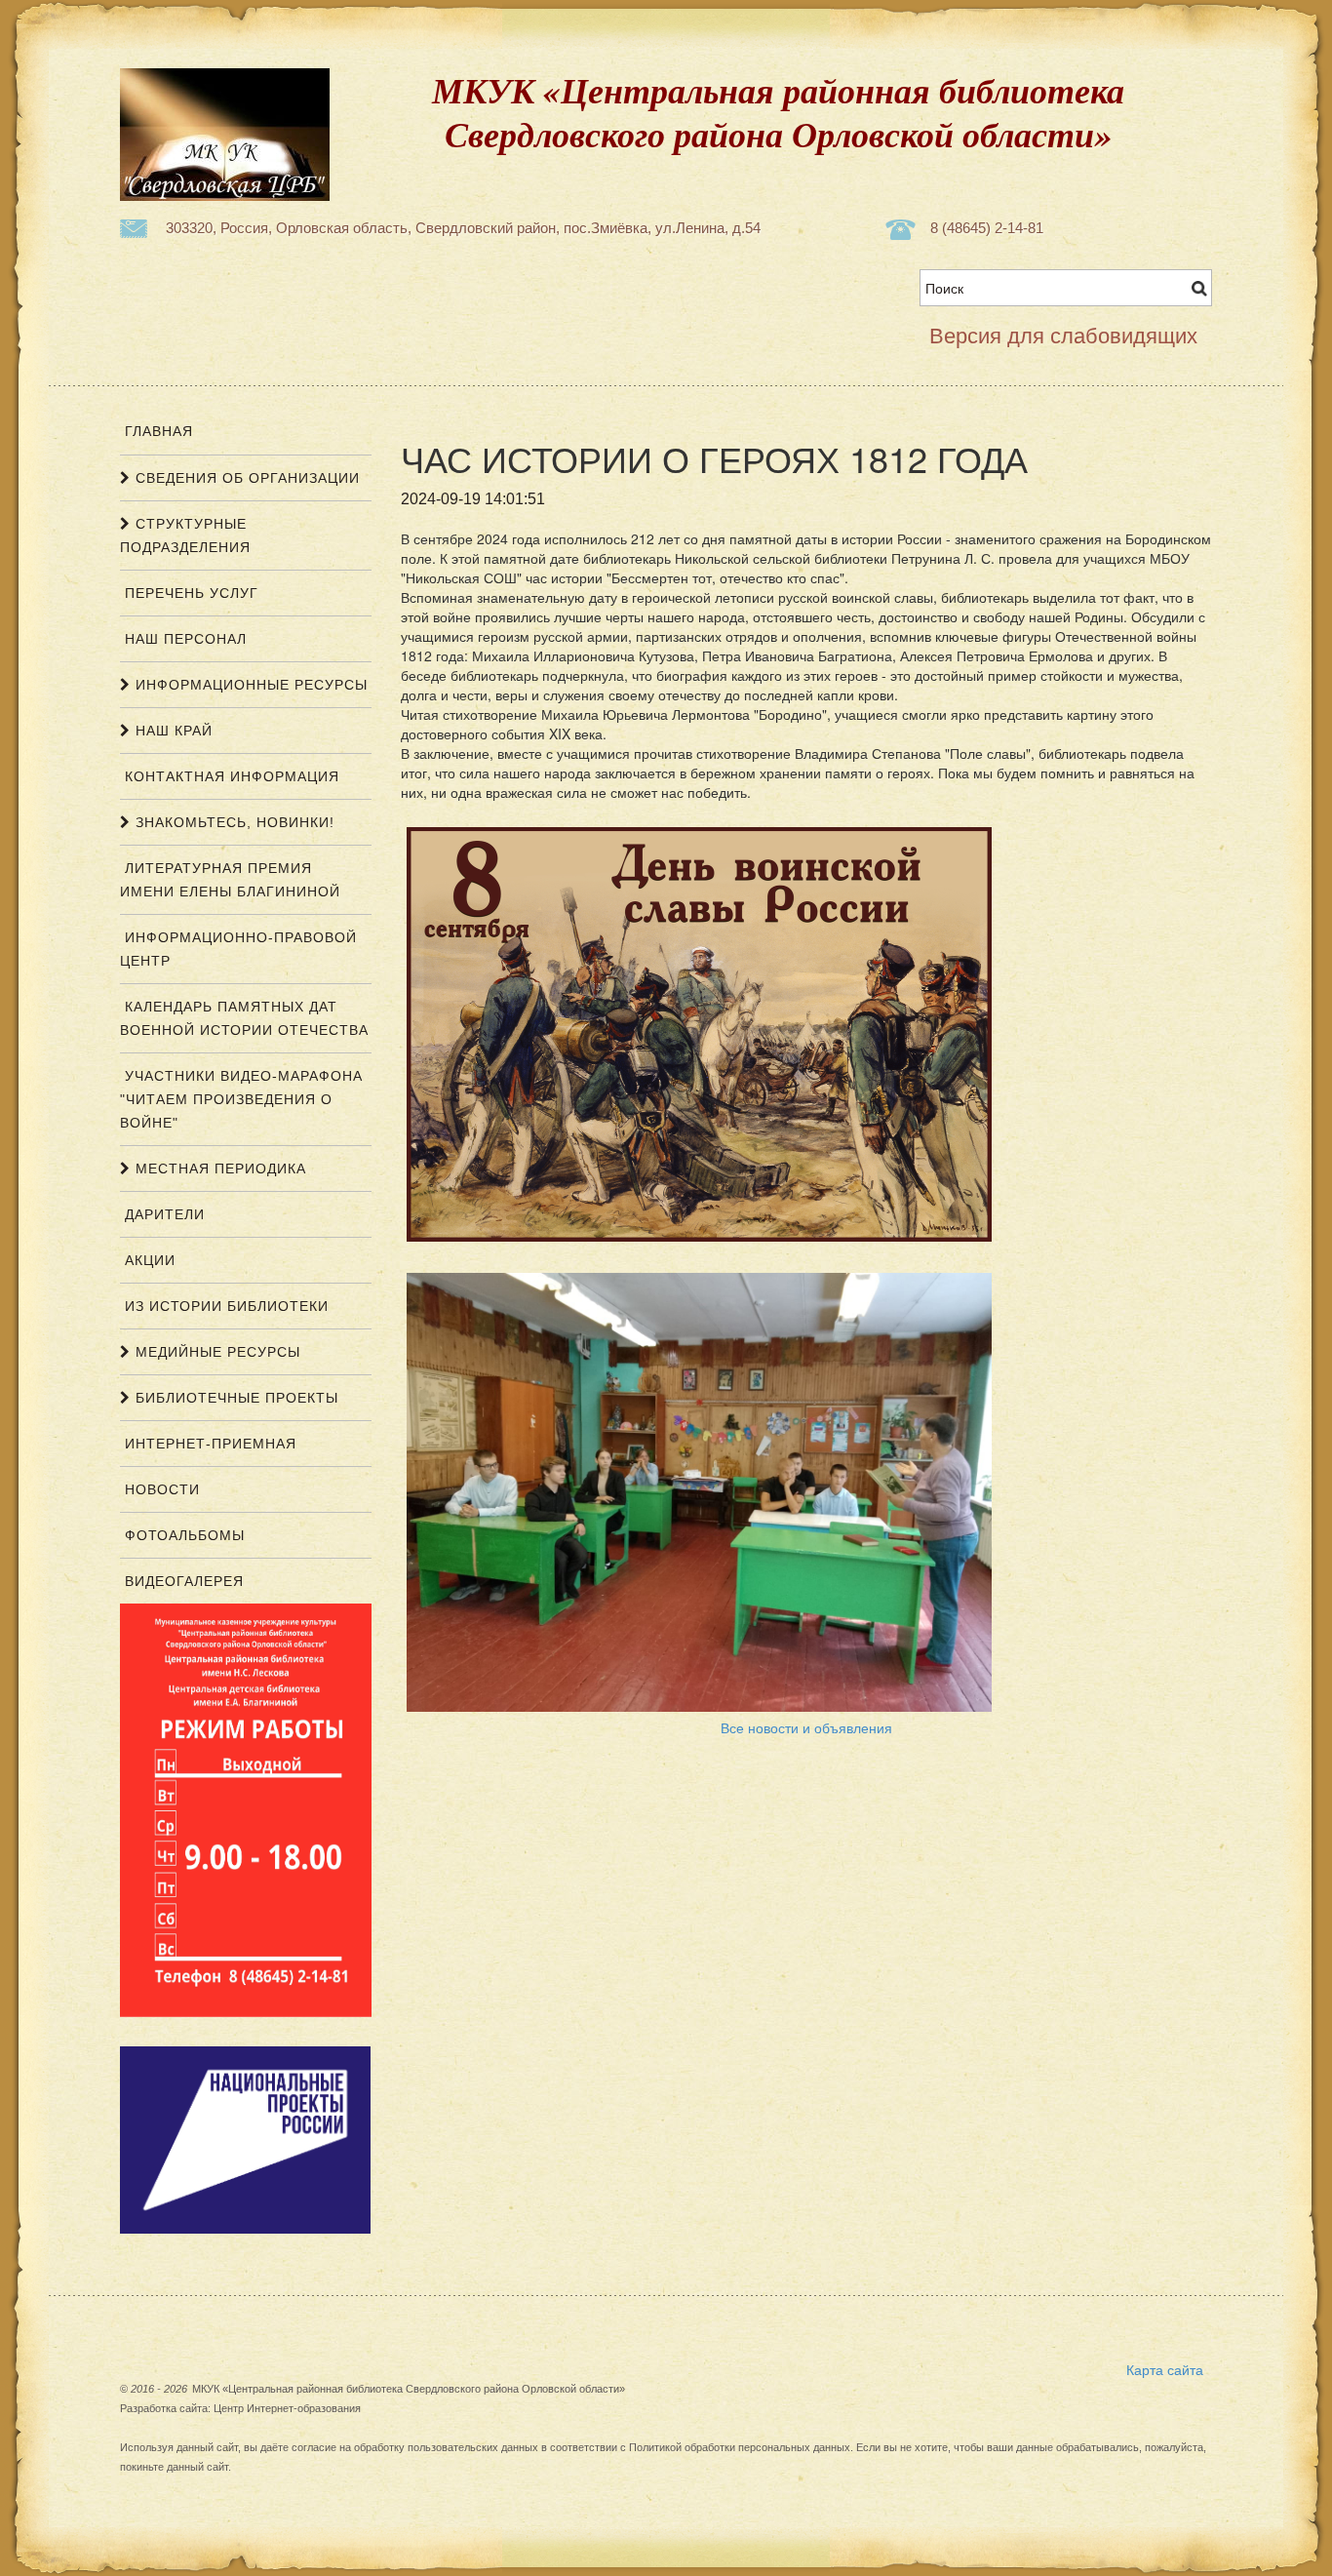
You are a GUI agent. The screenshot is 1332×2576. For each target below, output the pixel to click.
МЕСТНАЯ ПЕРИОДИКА (218, 1169)
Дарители (162, 1214)
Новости (160, 1489)
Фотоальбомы (182, 1535)
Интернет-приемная (208, 1444)
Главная (157, 431)
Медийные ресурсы (215, 1352)
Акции (148, 1260)
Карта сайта (1165, 2369)
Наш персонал (183, 639)
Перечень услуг (189, 593)
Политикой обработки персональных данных (740, 2447)
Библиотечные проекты (235, 1398)
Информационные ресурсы (249, 685)
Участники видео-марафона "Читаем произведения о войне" (241, 1099)
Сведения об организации (245, 478)
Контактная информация (230, 776)
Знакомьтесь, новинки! (233, 822)
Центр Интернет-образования (287, 2408)
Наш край (172, 731)
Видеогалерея (182, 1581)
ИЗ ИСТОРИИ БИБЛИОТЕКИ (224, 1306)
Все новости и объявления (806, 1727)
